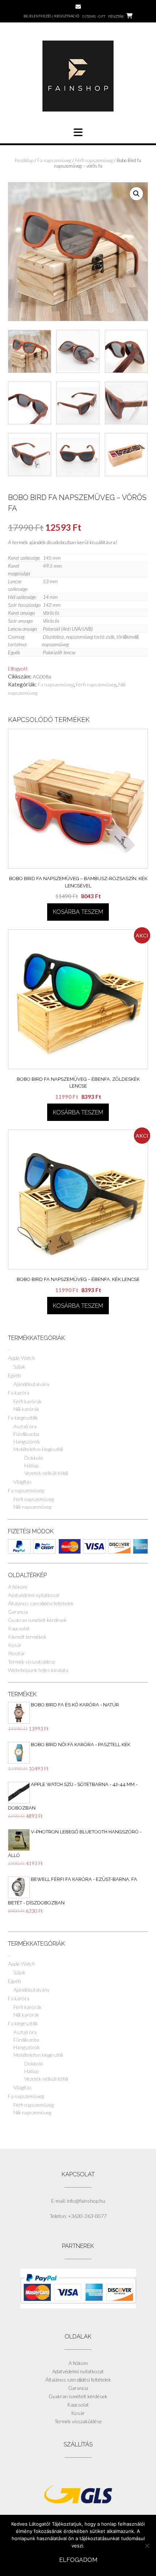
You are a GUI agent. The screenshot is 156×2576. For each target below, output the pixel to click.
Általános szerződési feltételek (41, 1603)
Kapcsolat (19, 1628)
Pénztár (17, 1653)
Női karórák (26, 1409)
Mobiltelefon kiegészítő (38, 1449)
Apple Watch (22, 1358)
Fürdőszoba (26, 1434)
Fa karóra (19, 1393)
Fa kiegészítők (23, 1418)
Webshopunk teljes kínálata (38, 1670)
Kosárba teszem (78, 912)
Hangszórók (27, 1442)
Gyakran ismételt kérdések (37, 1620)
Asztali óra (25, 1426)
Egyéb (14, 1375)
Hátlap (31, 1465)
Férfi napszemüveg (94, 160)
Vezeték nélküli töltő (46, 1473)
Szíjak (19, 1367)
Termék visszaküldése (32, 1662)
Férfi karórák (28, 1401)
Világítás (22, 1482)
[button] (136, 194)
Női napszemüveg (32, 1507)
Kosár (15, 1645)
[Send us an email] (78, 7)
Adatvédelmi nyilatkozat (34, 1595)
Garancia (18, 1612)
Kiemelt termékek (27, 1637)
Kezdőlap (24, 160)
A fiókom (18, 1587)
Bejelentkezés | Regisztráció (51, 16)
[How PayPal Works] (78, 2306)
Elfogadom (78, 2560)
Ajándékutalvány (32, 1384)
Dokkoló (34, 1458)
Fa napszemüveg (54, 160)
